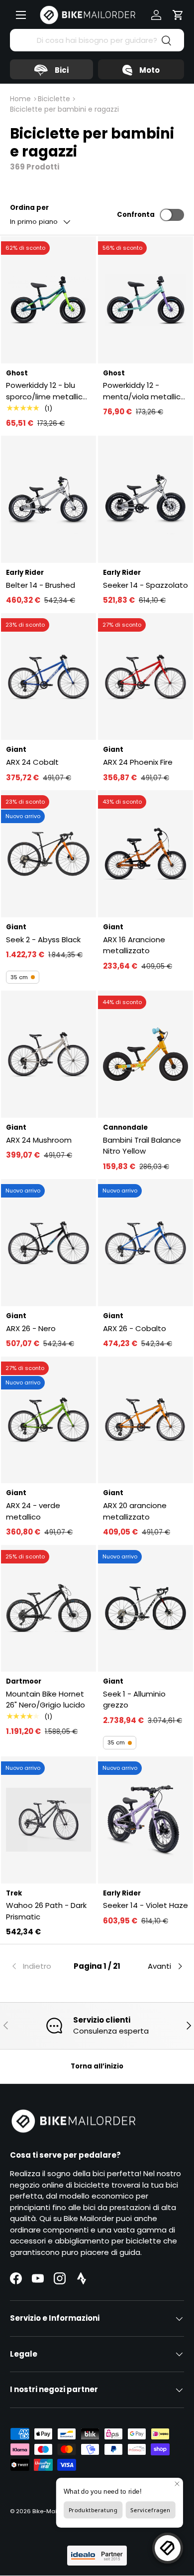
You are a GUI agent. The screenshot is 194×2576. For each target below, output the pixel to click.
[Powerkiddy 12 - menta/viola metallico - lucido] (145, 300)
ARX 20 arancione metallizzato (135, 1511)
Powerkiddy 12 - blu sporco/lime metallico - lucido (47, 391)
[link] (39, 1966)
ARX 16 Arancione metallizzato (134, 945)
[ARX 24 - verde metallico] (48, 1420)
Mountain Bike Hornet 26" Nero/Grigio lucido (46, 1700)
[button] (178, 15)
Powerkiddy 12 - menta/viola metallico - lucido (144, 391)
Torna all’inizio (97, 2066)
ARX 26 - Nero (31, 1328)
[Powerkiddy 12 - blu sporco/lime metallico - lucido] (48, 300)
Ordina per (29, 208)
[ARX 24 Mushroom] (48, 1054)
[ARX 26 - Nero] (48, 1243)
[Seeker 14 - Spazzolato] (145, 499)
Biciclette (54, 99)
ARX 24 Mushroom (39, 1140)
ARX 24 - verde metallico (33, 1511)
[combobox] (97, 40)
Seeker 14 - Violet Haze (145, 1905)
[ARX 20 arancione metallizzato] (145, 1420)
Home (20, 99)
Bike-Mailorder (53, 2511)
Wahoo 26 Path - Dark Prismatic (46, 1911)
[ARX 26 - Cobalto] (145, 1243)
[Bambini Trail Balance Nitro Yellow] (145, 1054)
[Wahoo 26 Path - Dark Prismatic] (48, 1820)
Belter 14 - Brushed (41, 585)
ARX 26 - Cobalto (135, 1328)
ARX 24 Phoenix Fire (138, 762)
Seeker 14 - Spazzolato (145, 585)
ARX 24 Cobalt (32, 762)
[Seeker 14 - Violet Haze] (145, 1820)
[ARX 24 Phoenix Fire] (145, 677)
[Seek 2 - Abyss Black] (48, 854)
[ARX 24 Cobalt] (48, 677)
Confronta (136, 215)
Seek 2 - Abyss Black (43, 940)
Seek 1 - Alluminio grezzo (134, 1700)
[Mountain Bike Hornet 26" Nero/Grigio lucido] (48, 1609)
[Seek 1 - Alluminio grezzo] (145, 1609)
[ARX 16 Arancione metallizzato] (145, 854)
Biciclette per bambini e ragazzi (64, 109)
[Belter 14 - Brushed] (48, 499)
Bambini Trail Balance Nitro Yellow (142, 1146)
